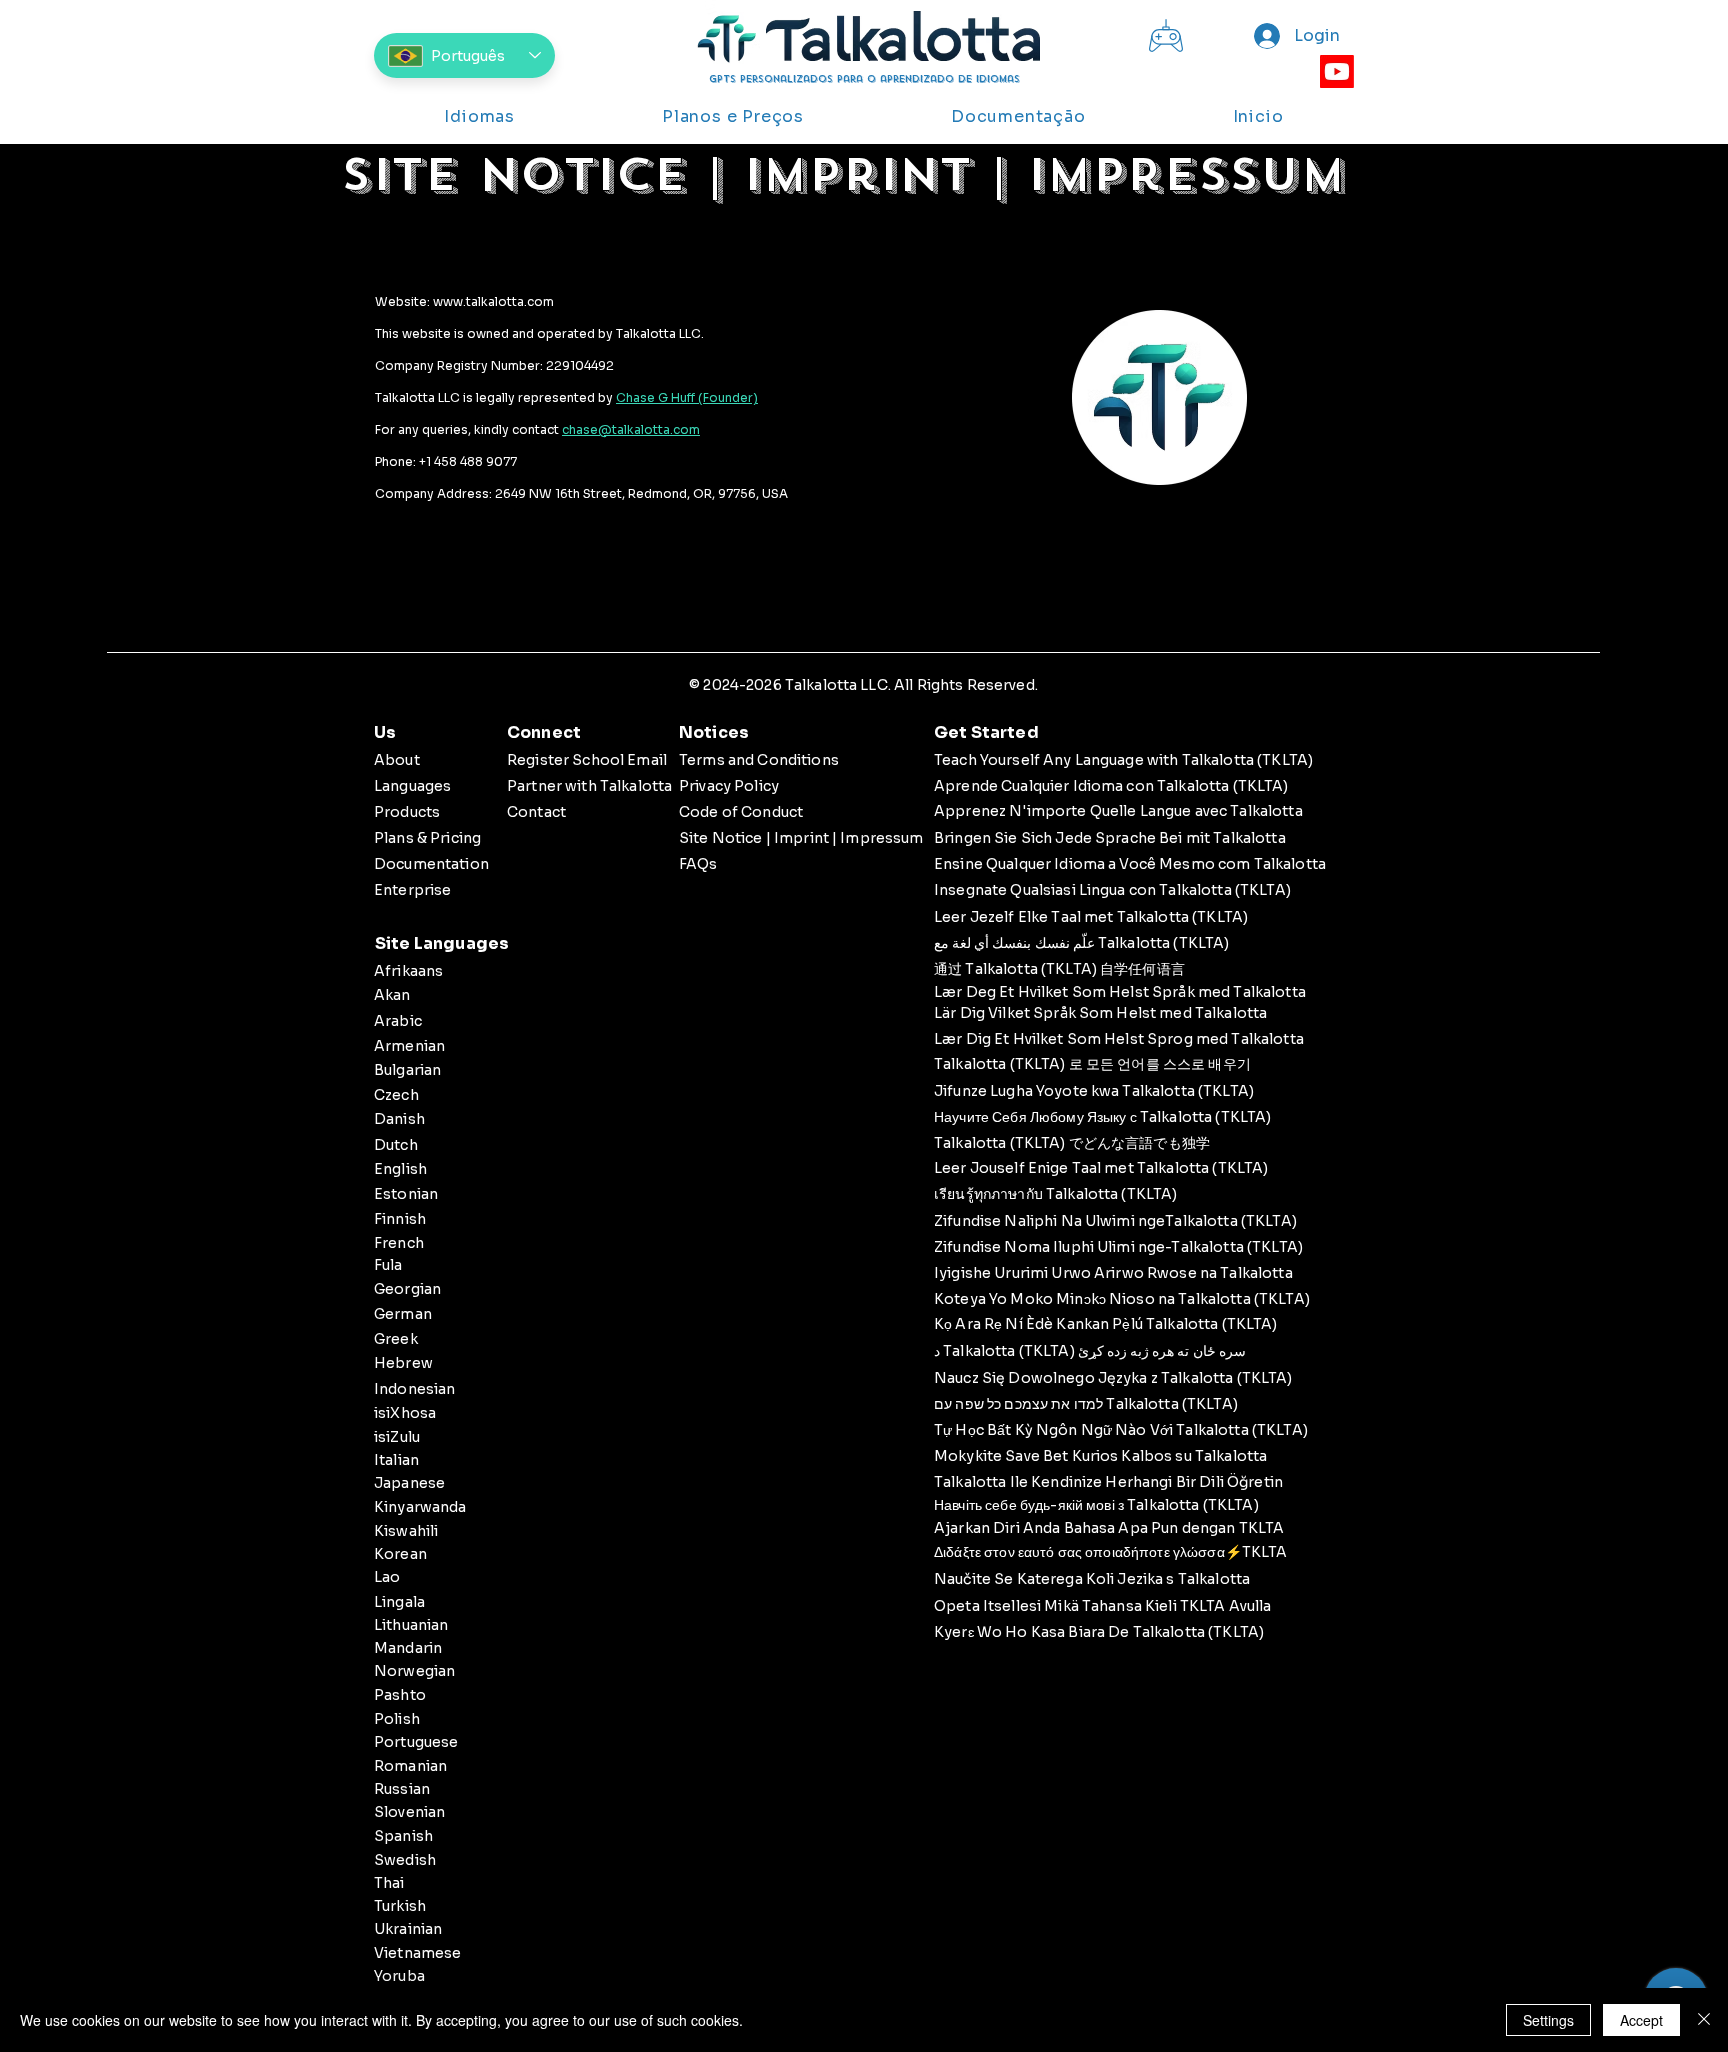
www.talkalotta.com (493, 301)
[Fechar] (1704, 2020)
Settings (1548, 2020)
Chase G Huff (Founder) (687, 397)
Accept (1641, 2020)
